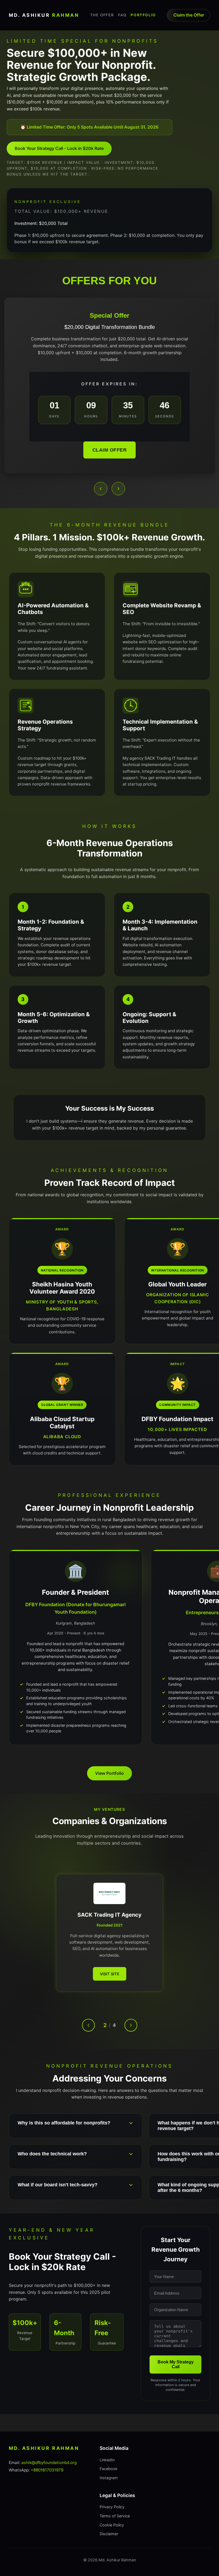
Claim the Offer (189, 15)
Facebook (109, 2469)
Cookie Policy (112, 2525)
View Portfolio (109, 1773)
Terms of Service (115, 2516)
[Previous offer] (101, 489)
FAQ (122, 15)
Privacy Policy (112, 2507)
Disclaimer (109, 2534)
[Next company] (131, 2025)
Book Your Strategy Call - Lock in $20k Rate (59, 148)
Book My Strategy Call (176, 2364)
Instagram (109, 2478)
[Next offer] (118, 489)
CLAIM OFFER (110, 450)
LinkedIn (107, 2460)
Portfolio (143, 15)
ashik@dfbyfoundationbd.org (49, 2463)
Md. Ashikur (44, 15)
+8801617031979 (47, 2470)
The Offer (102, 15)
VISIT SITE (110, 1971)
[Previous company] (88, 2025)
